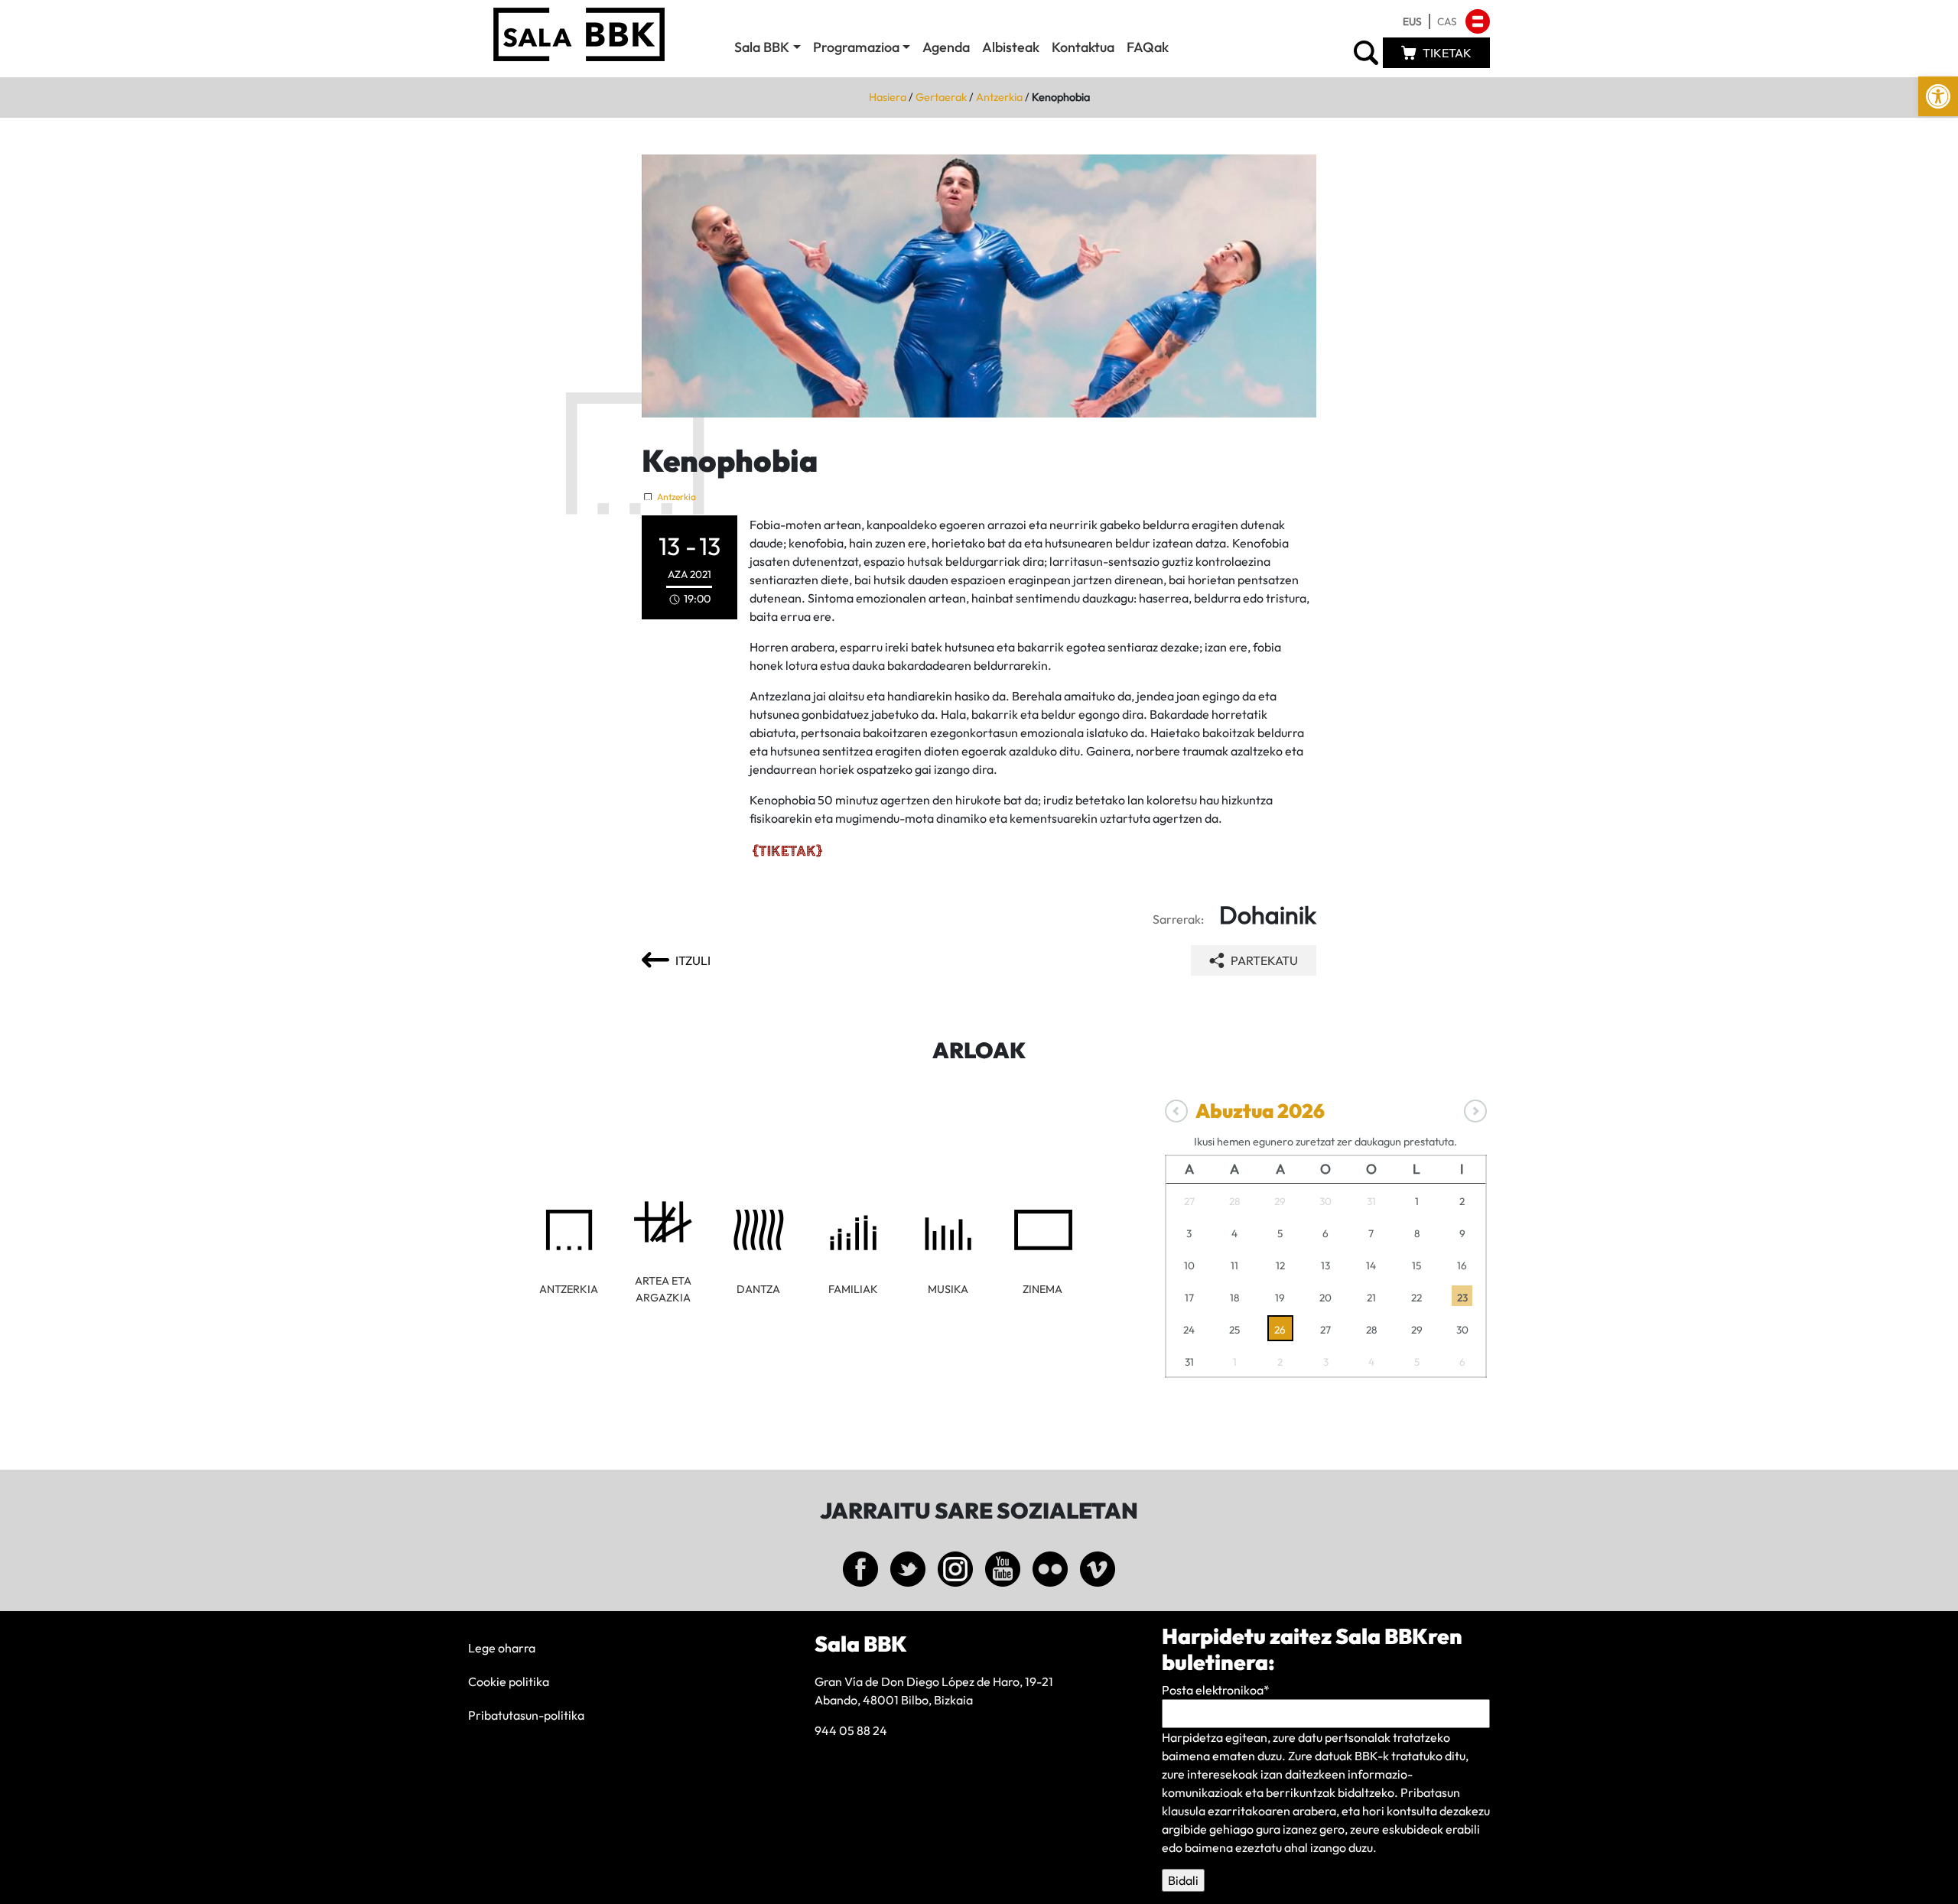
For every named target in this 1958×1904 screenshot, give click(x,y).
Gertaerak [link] (941, 97)
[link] (1938, 96)
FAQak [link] (1148, 47)
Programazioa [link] (856, 47)
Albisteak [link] (1011, 47)
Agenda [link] (946, 47)
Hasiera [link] (888, 97)
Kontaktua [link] (1083, 47)
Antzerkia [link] (999, 97)
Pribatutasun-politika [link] (526, 1715)
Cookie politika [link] (509, 1681)
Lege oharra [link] (502, 1648)
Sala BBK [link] (762, 47)
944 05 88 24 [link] (851, 1730)
